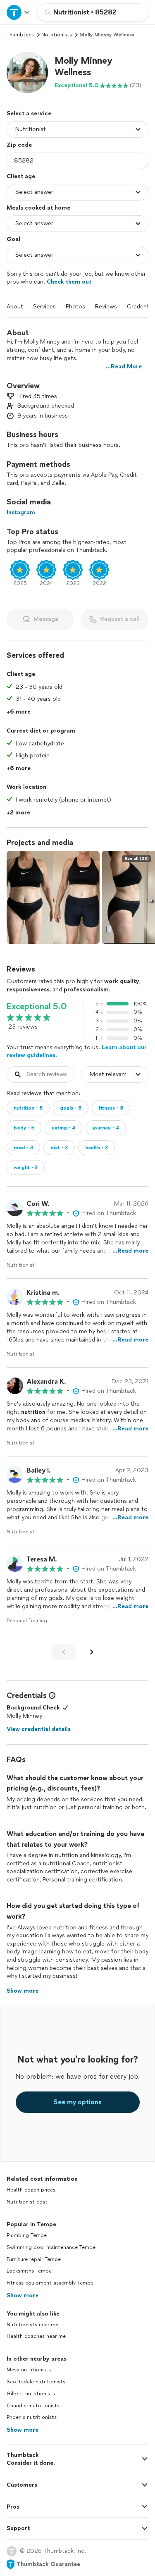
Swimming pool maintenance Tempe (51, 2247)
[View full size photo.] (53, 897)
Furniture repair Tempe (34, 2259)
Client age (21, 176)
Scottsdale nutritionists (36, 2382)
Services (44, 307)
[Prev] (64, 1652)
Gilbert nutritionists (31, 2394)
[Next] (92, 1652)
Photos (75, 307)
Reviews (106, 307)
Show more (23, 2295)
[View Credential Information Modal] (51, 1695)
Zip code (19, 145)
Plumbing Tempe (27, 2235)
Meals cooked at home (38, 208)
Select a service (29, 113)
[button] (27, 72)
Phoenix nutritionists (32, 2417)
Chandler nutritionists (33, 2406)
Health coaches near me (36, 2336)
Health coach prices (31, 2190)
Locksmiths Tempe (29, 2271)
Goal (13, 239)
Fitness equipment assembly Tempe (50, 2283)
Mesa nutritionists (29, 2370)
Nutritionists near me (32, 2325)
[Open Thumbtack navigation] (19, 12)
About (15, 307)
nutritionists (57, 35)
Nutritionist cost (27, 2202)
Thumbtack (20, 35)
